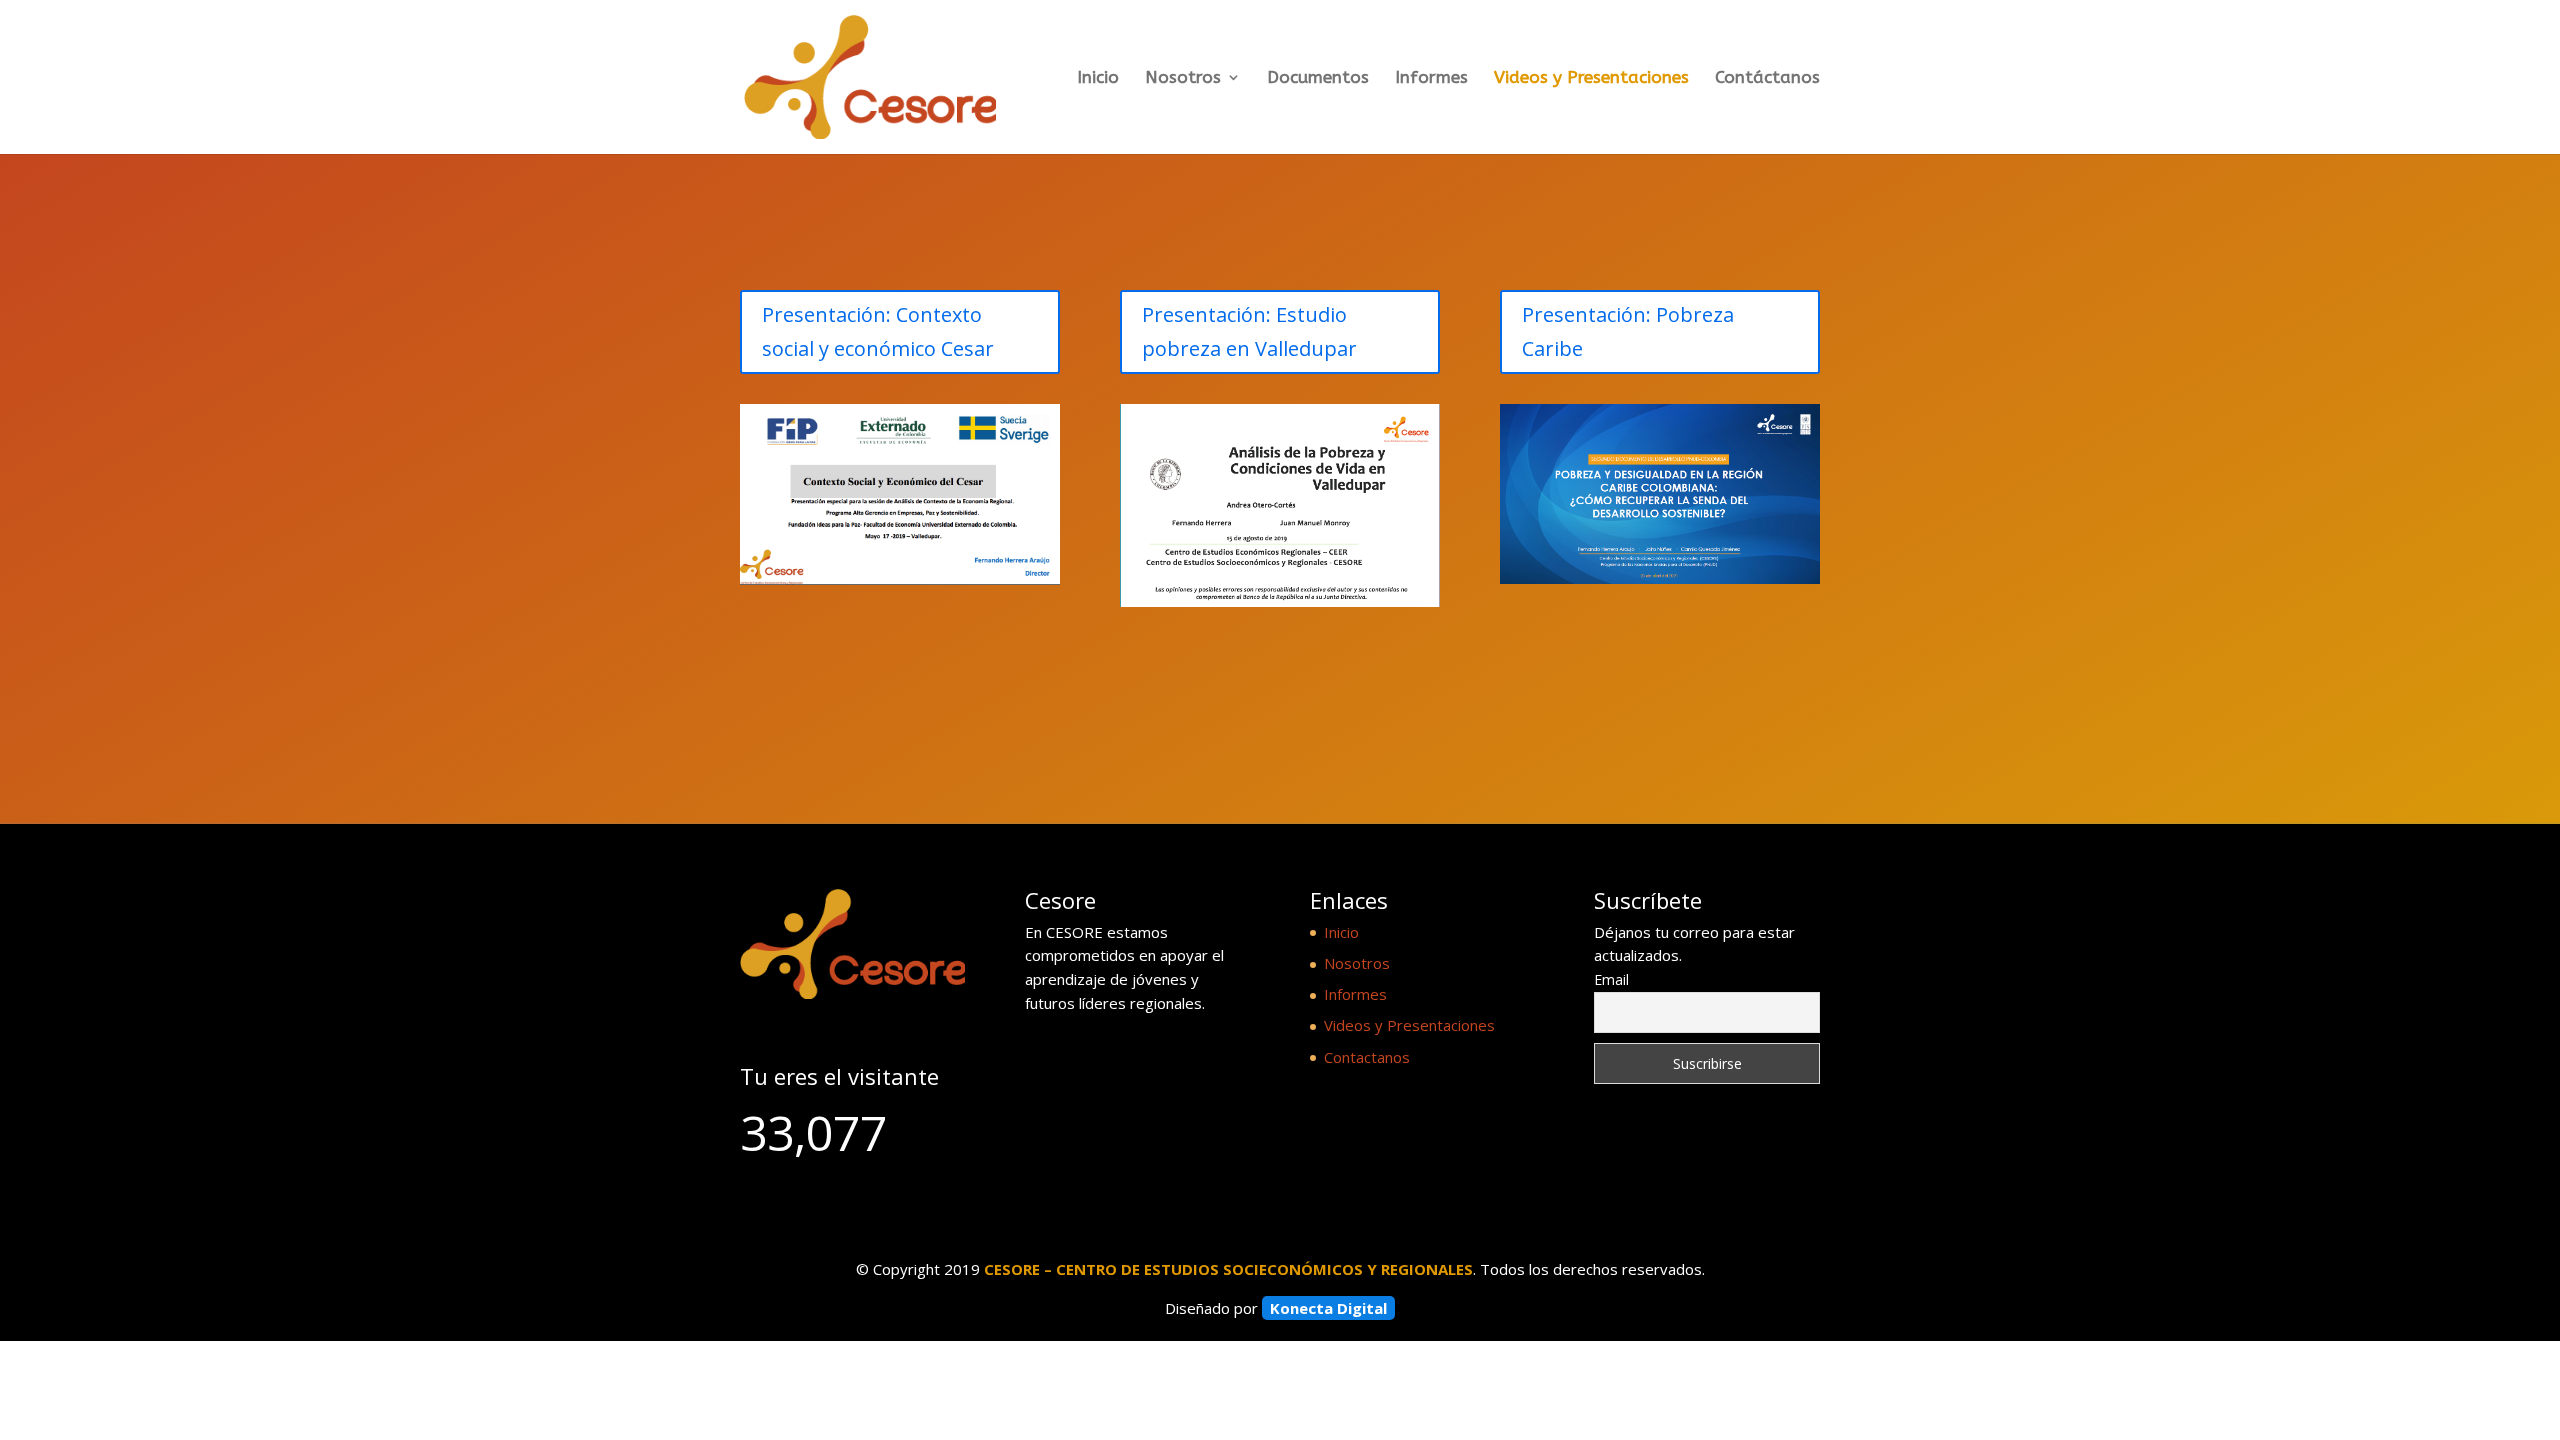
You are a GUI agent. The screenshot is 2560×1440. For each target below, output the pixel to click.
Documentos (1318, 78)
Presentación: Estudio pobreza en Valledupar (1249, 331)
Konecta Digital (1328, 1308)
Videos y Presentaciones (1591, 78)
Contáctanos (1767, 78)
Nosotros (1183, 78)
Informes (1431, 78)
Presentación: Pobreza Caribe (1628, 331)
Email (1611, 979)
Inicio (1098, 78)
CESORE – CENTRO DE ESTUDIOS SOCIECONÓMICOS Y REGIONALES (1228, 1269)
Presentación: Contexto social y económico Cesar (878, 331)
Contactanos (1367, 1057)
